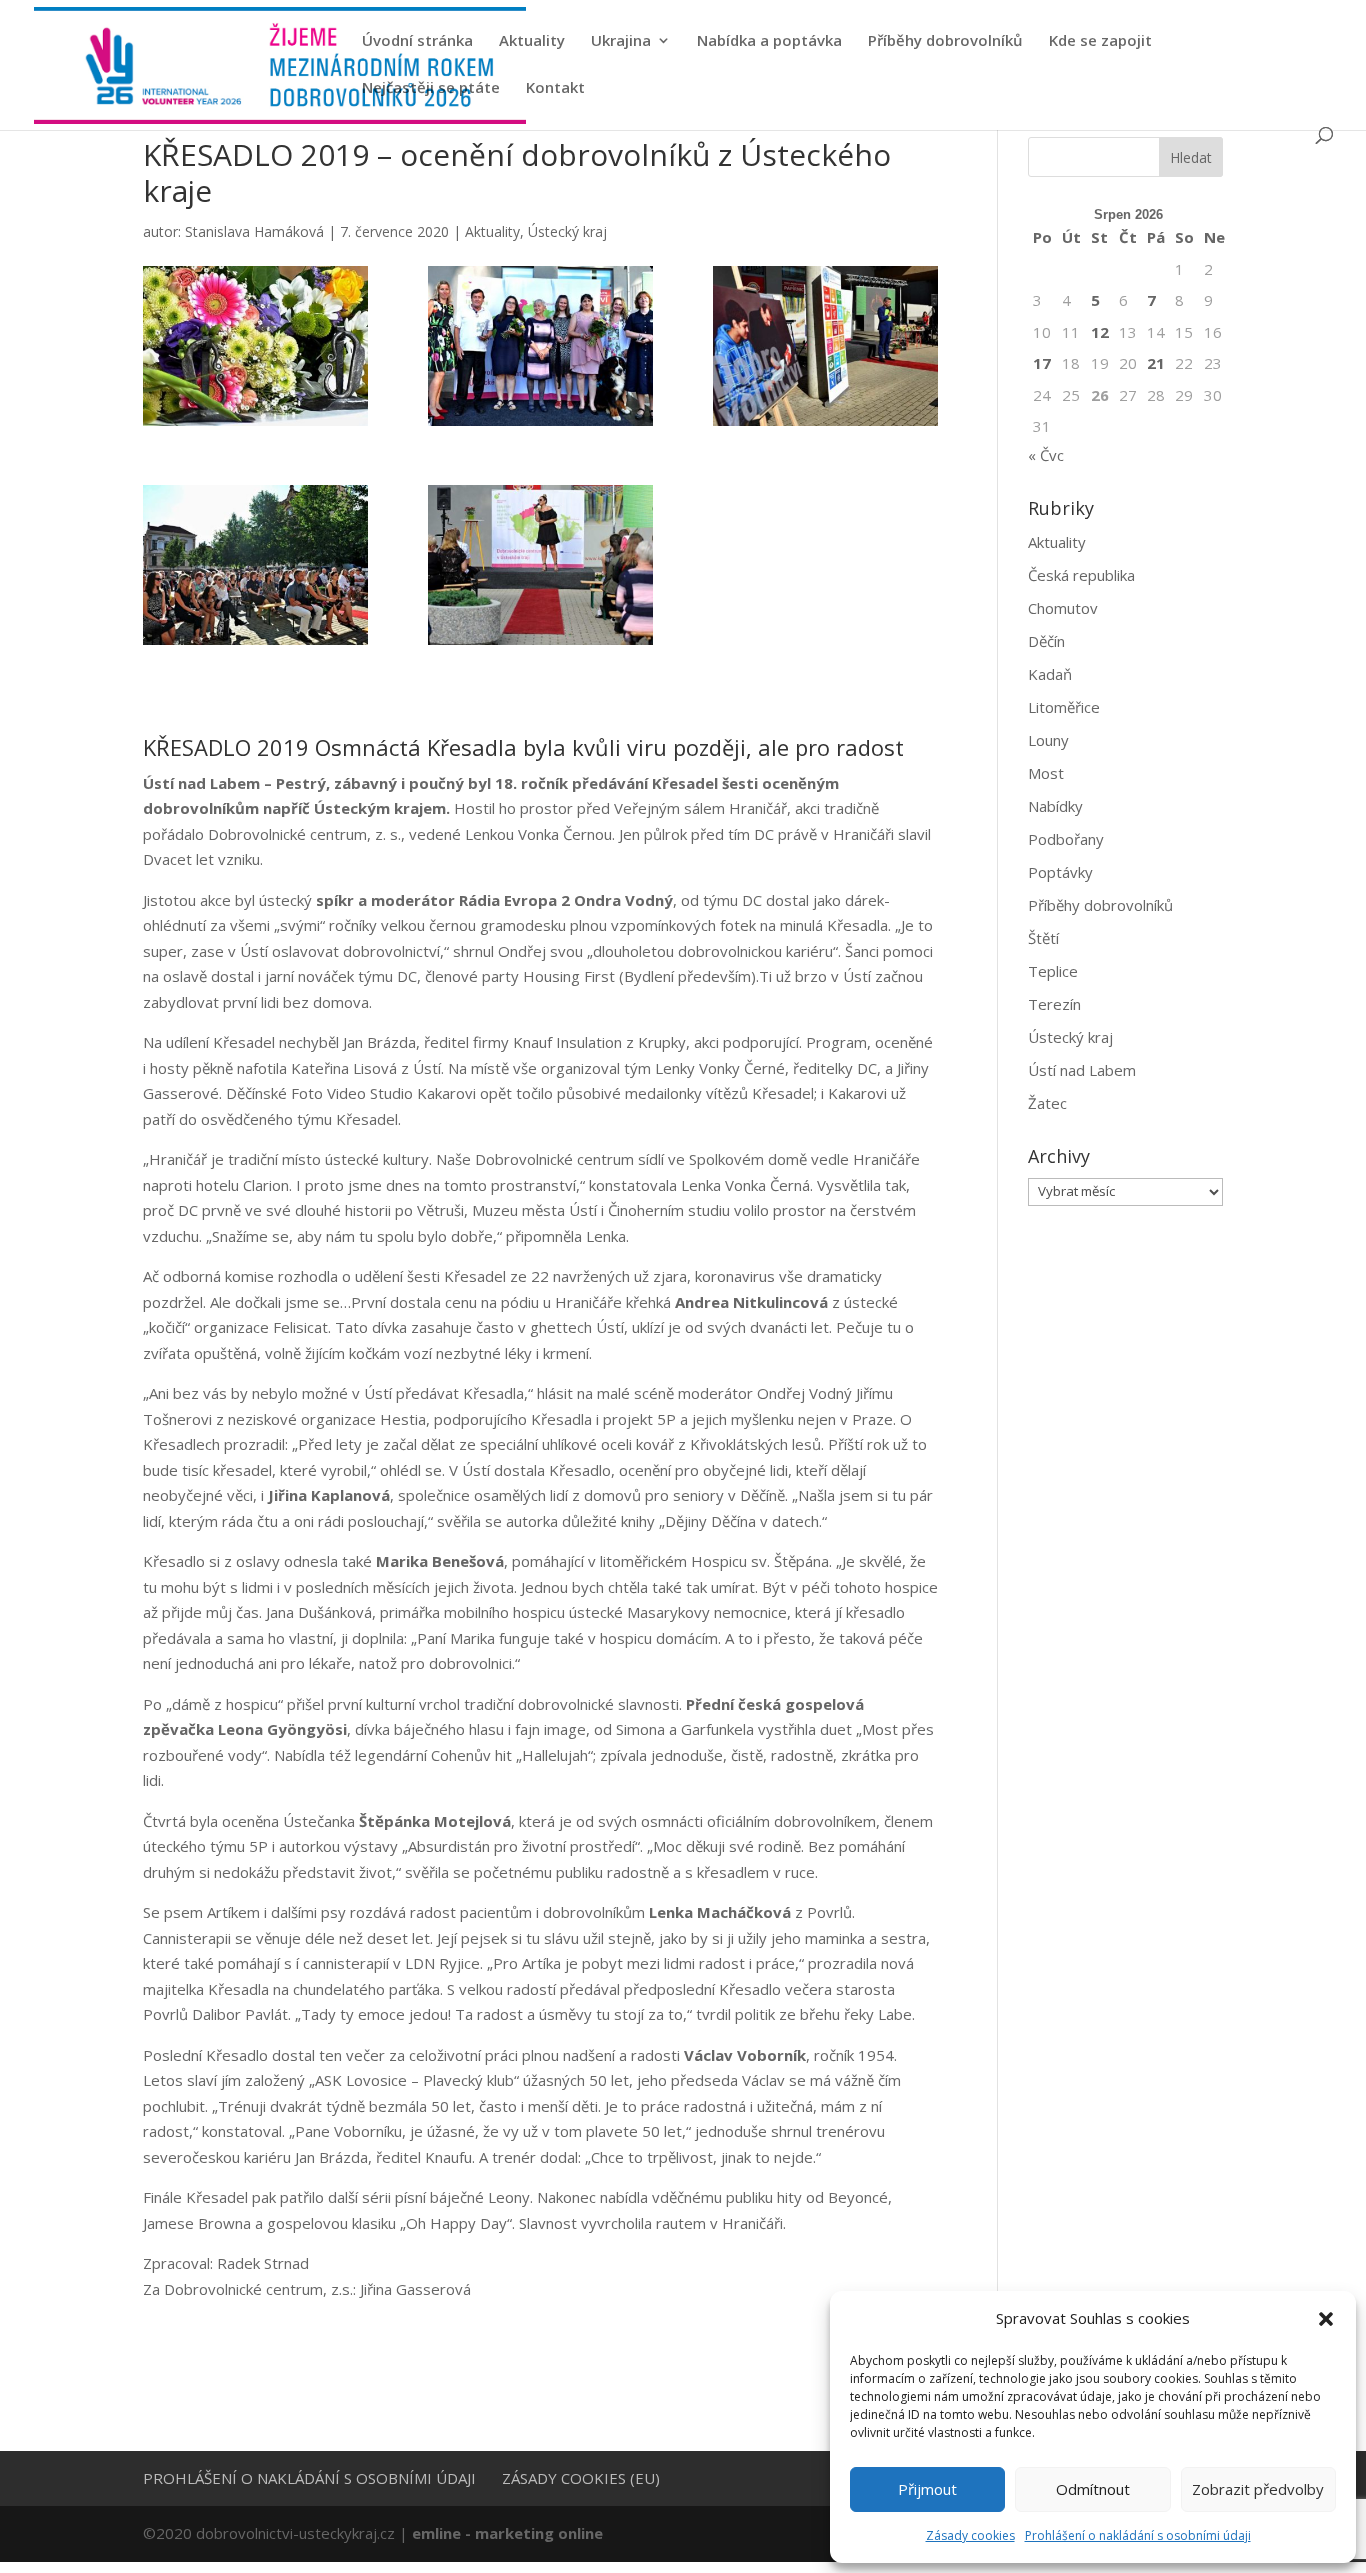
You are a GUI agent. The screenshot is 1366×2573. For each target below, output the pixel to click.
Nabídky (1055, 806)
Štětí (1043, 938)
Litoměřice (1064, 707)
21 (1156, 363)
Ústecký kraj (567, 231)
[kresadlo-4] (255, 565)
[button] (1326, 2319)
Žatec (1047, 1103)
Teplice (1053, 971)
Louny (1048, 740)
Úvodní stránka (417, 41)
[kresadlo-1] (255, 346)
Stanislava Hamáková (254, 231)
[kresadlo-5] (540, 565)
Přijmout (927, 2489)
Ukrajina (621, 41)
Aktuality (532, 41)
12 (1100, 332)
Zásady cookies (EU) (581, 2478)
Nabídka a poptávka (769, 41)
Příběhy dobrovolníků (945, 41)
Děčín (1046, 641)
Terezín (1054, 1004)
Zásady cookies (970, 2535)
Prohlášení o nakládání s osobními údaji (1138, 2535)
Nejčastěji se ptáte (431, 88)
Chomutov (1063, 608)
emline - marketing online (507, 2533)
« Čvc (1046, 455)
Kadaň (1050, 674)
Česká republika (1081, 575)
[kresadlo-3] (825, 346)
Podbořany (1066, 839)
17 (1042, 363)
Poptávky (1060, 872)
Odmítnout (1093, 2489)
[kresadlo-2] (540, 346)
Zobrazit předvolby (1258, 2489)
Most (1046, 773)
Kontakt (555, 88)
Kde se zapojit (1100, 41)
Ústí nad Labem (1082, 1070)
